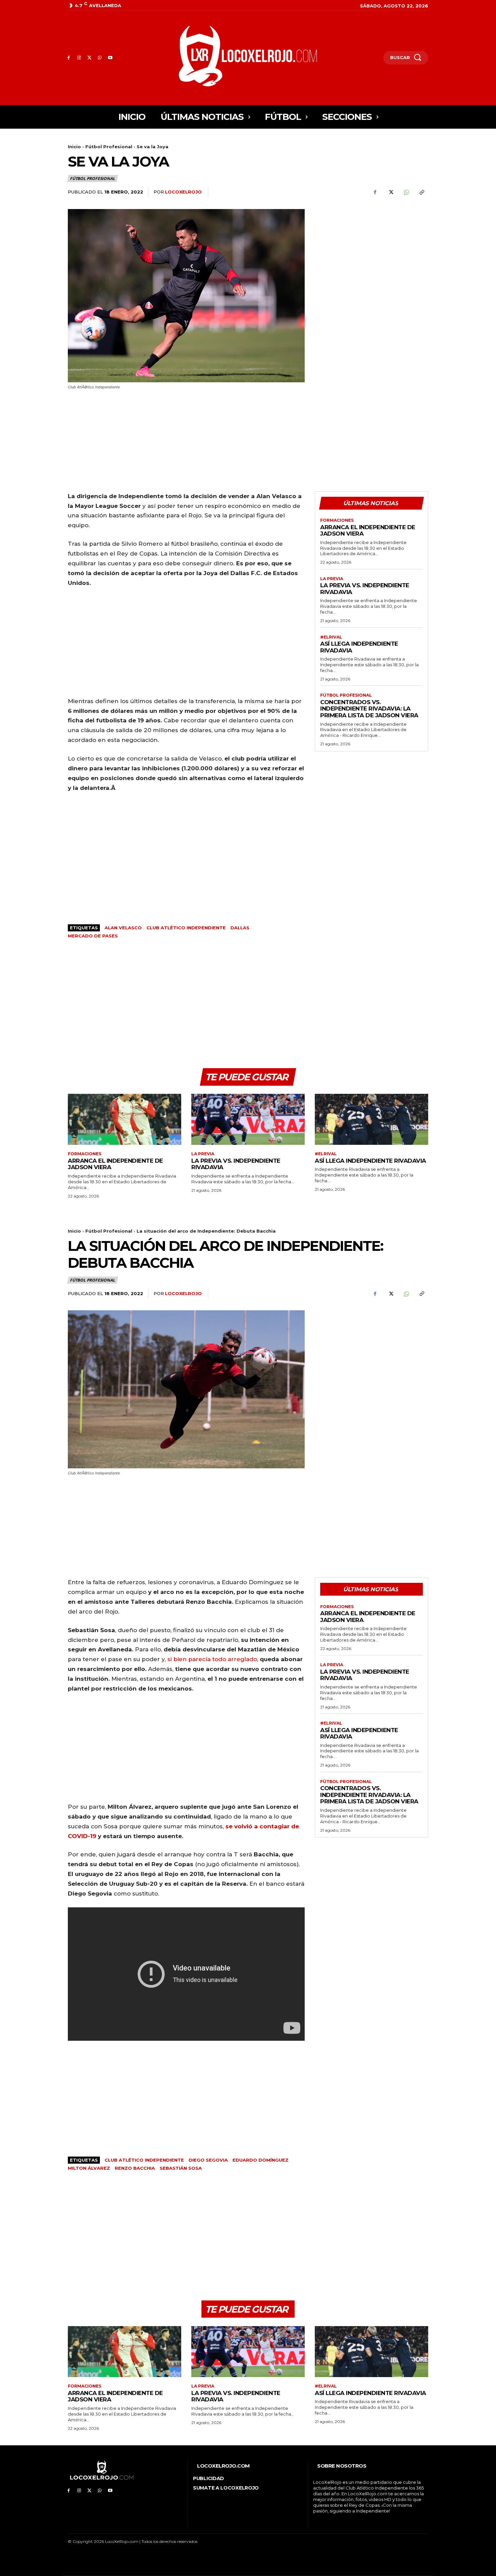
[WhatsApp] (100, 58)
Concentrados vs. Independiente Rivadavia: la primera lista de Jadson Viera (369, 709)
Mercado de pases (93, 936)
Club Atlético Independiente (186, 928)
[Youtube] (110, 58)
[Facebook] (69, 58)
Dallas (240, 928)
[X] (90, 58)
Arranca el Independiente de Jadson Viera (368, 531)
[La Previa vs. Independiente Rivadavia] (248, 1119)
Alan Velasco (123, 928)
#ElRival (331, 637)
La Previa (332, 579)
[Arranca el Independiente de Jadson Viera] (125, 1119)
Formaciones (337, 520)
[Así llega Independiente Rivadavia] (371, 1119)
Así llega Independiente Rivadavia (359, 647)
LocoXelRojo (183, 192)
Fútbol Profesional (109, 147)
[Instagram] (79, 58)
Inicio (74, 147)
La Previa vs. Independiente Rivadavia (236, 1164)
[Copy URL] (421, 192)
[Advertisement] (371, 256)
